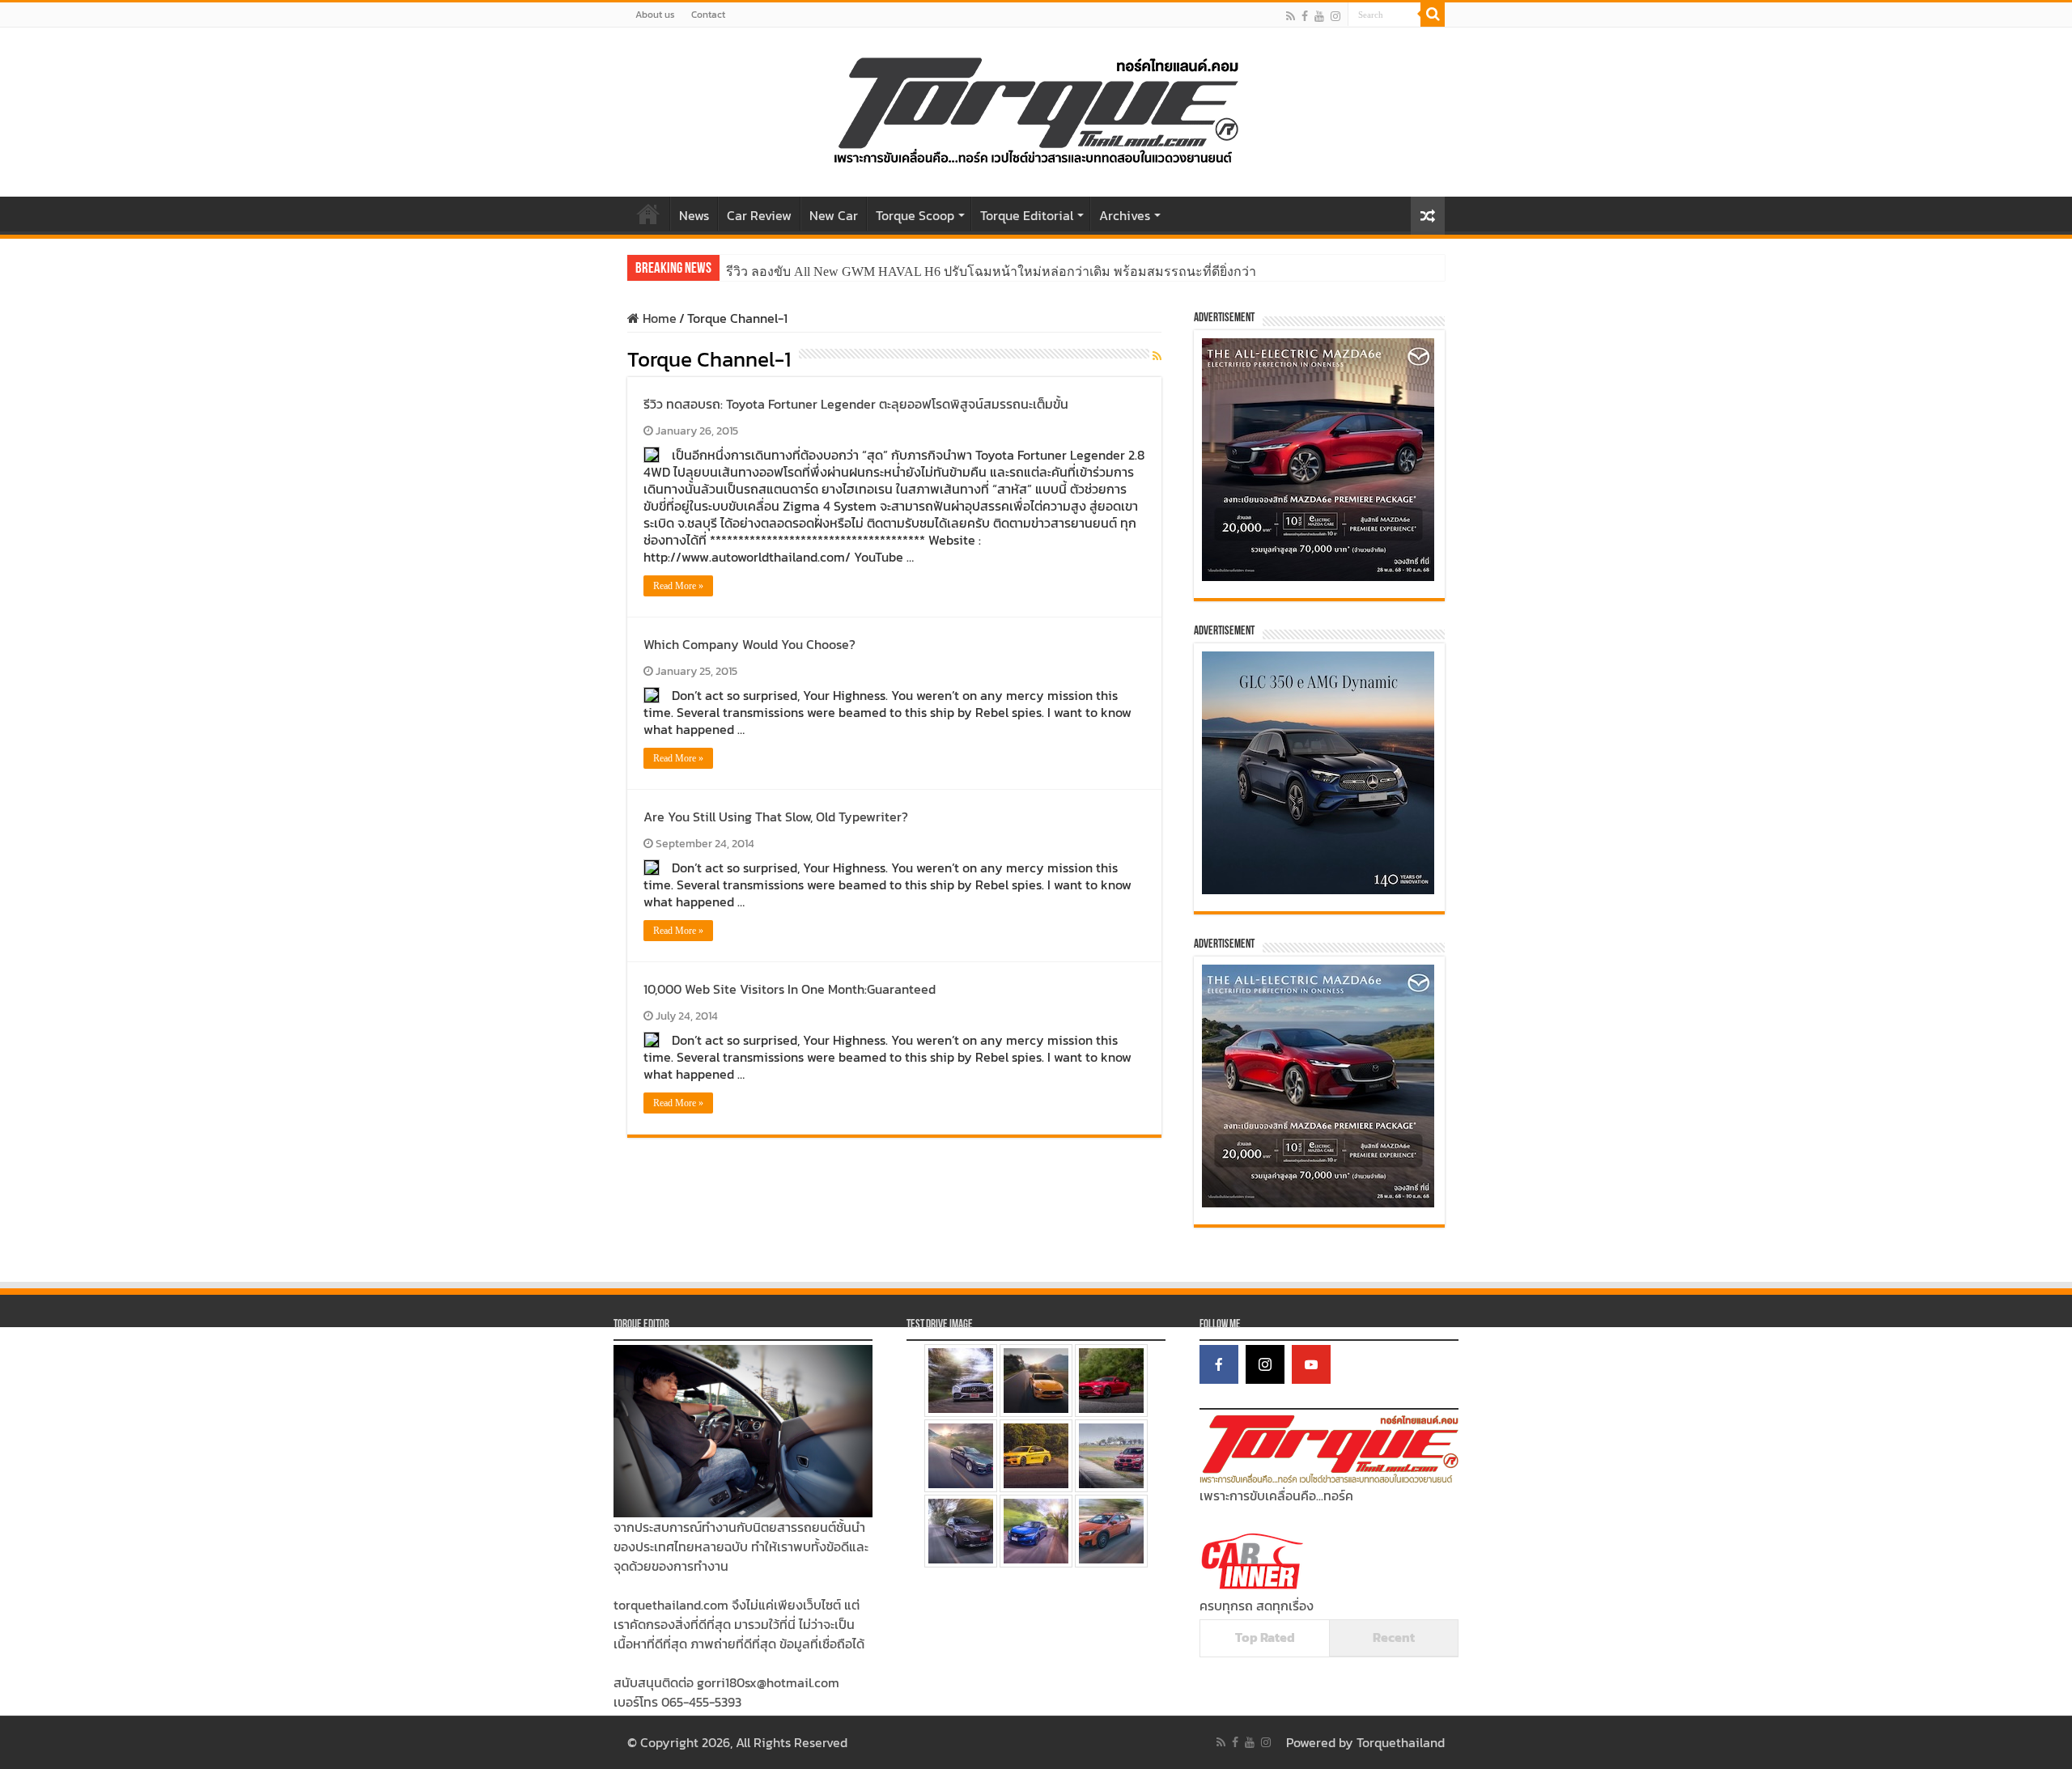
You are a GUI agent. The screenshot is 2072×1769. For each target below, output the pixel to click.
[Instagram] (1265, 1364)
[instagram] (1335, 16)
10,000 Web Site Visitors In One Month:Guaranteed (790, 989)
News (694, 215)
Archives (1125, 215)
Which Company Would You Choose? (749, 644)
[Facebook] (1305, 16)
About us (655, 15)
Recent (1394, 1637)
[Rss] (1291, 16)
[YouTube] (1311, 1364)
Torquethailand (1401, 1742)
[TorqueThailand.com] (1036, 108)
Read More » (678, 586)
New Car (834, 215)
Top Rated (1265, 1637)
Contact (708, 15)
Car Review (759, 215)
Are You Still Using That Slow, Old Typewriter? (776, 817)
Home (648, 214)
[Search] (1433, 15)
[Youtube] (1319, 16)
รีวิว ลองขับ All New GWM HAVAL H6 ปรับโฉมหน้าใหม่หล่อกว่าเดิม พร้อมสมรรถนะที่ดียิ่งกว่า (991, 272)
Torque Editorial (1027, 215)
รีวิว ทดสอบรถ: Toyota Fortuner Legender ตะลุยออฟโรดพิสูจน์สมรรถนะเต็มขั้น (856, 404)
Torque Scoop (915, 215)
